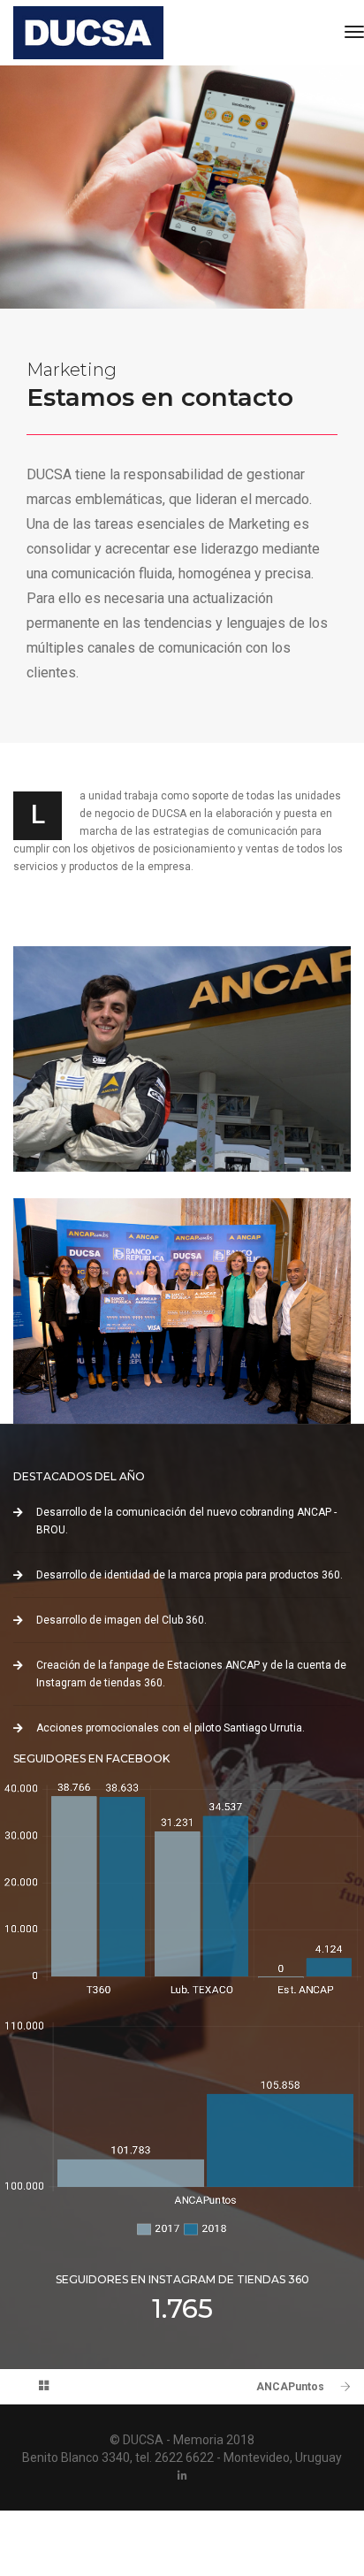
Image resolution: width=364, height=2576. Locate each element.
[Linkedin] (182, 2475)
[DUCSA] (88, 33)
